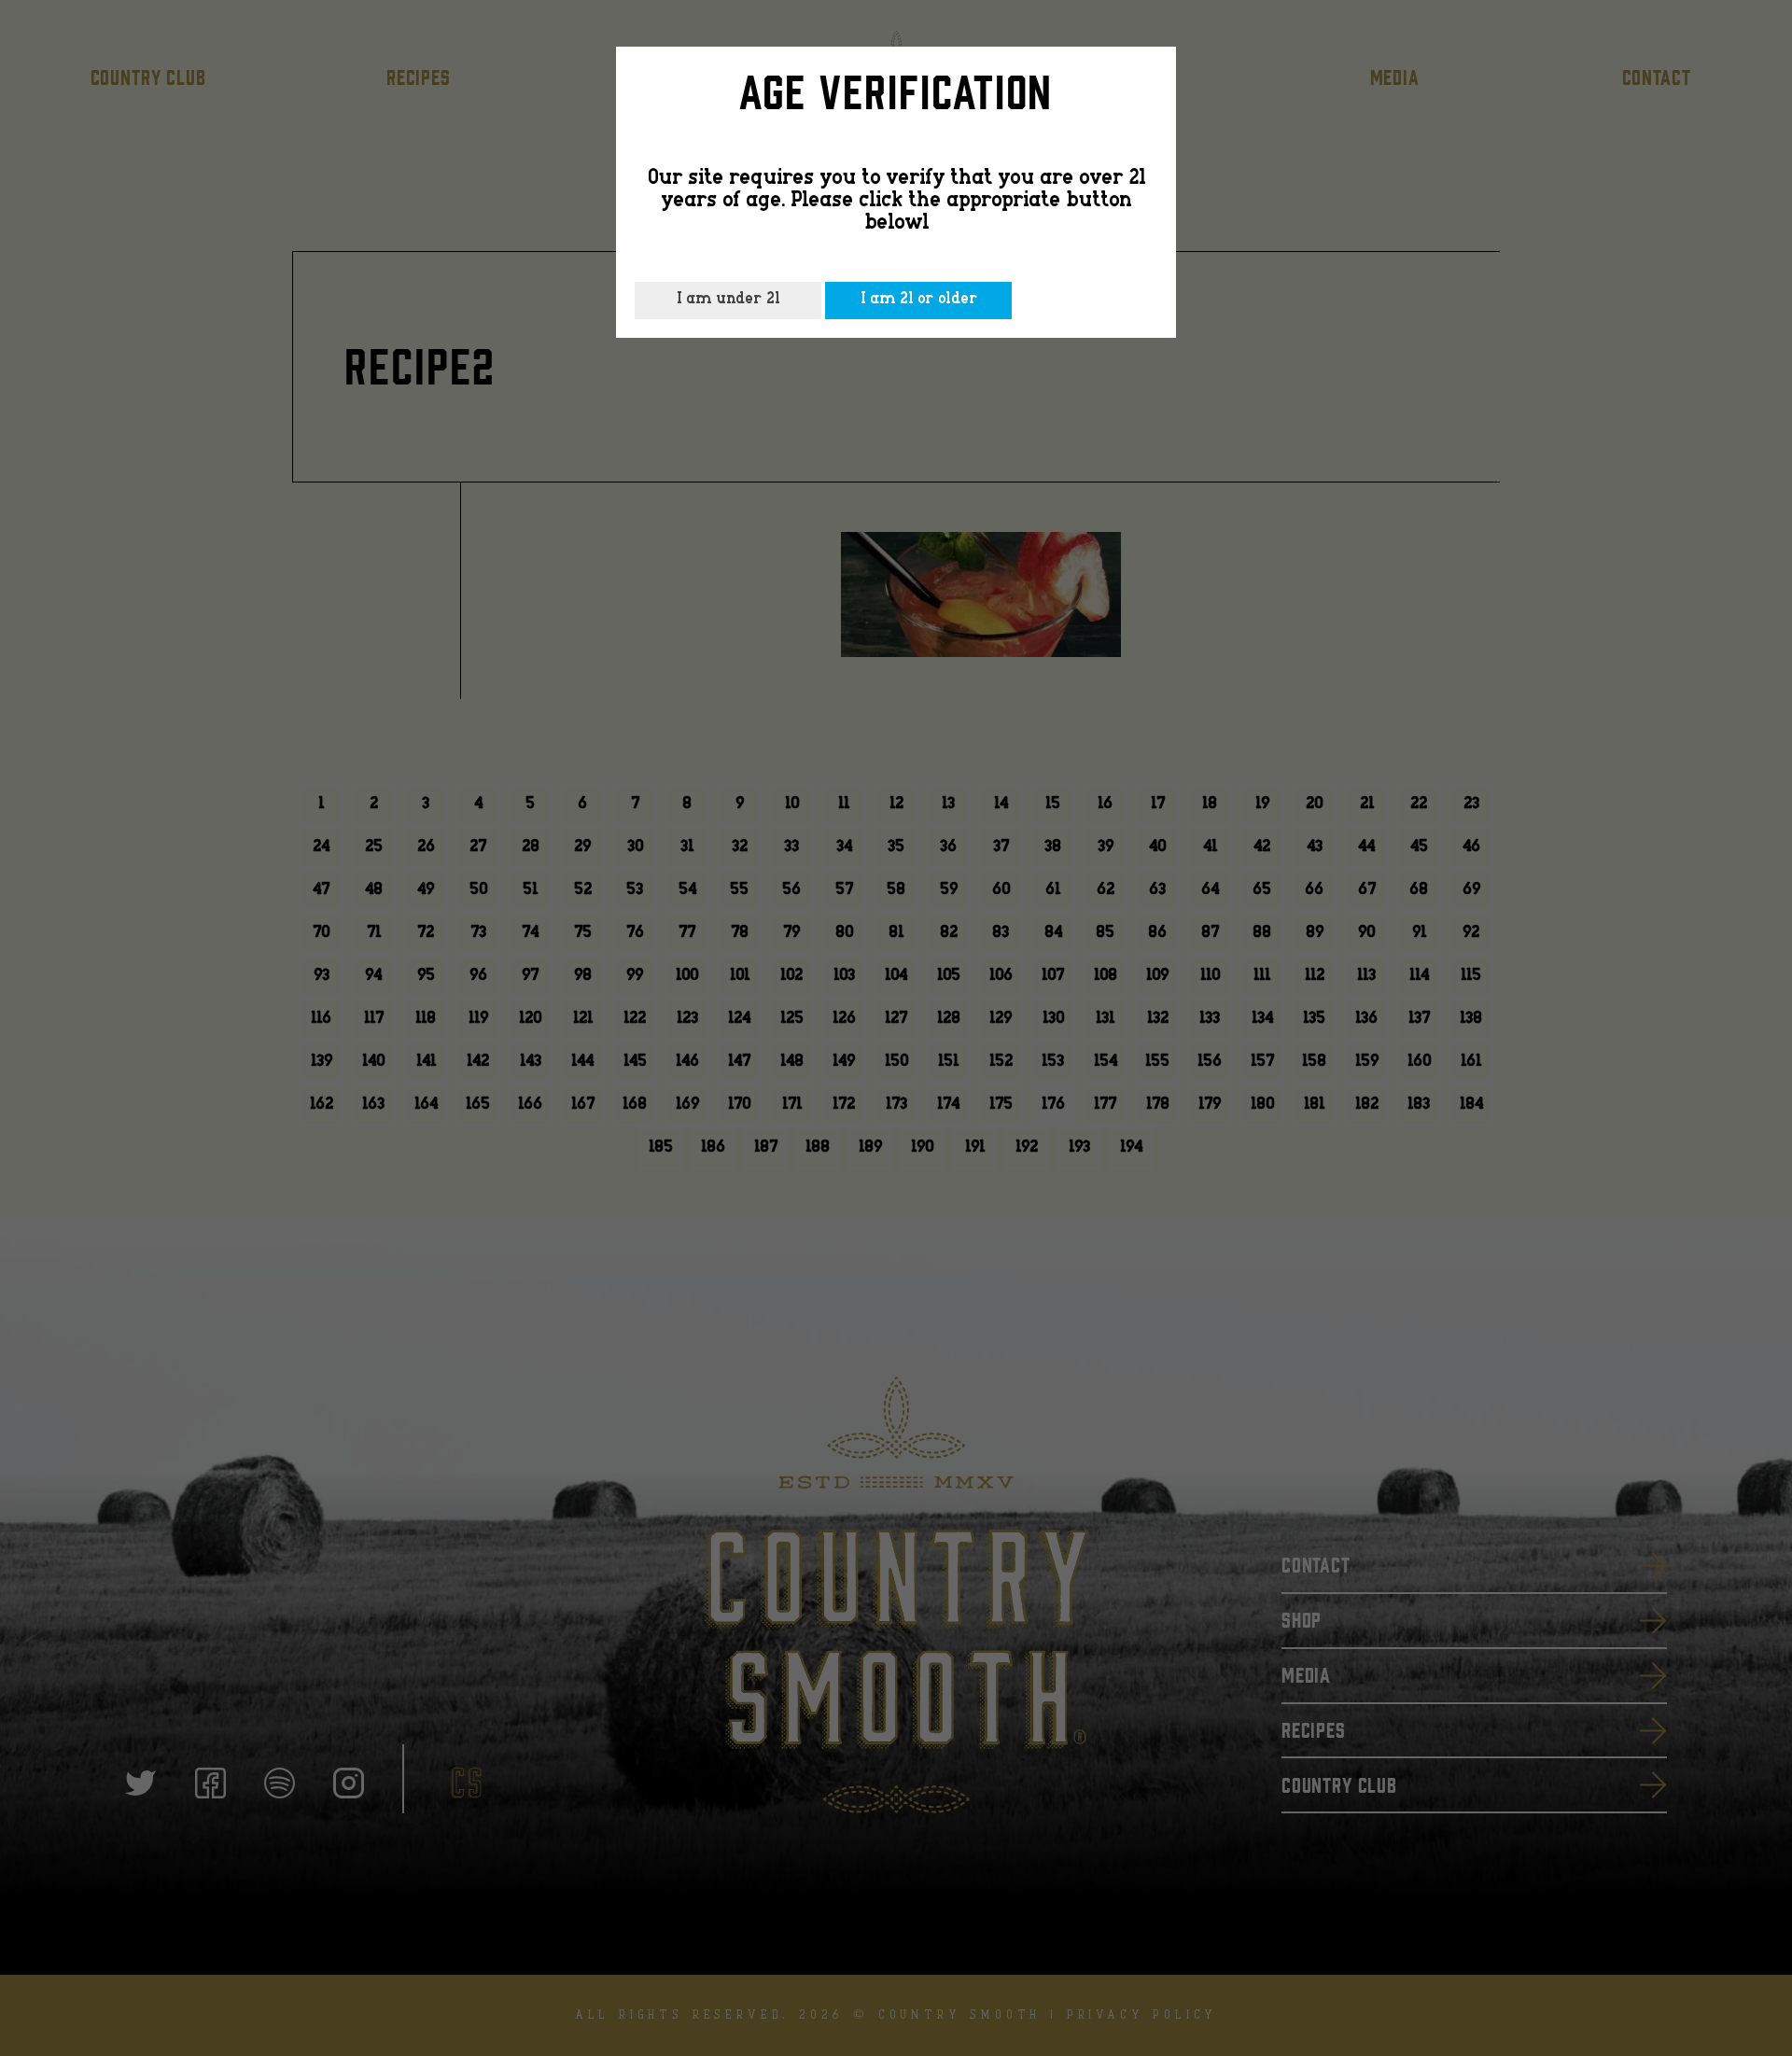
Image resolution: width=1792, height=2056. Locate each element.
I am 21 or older (919, 300)
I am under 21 (728, 300)
